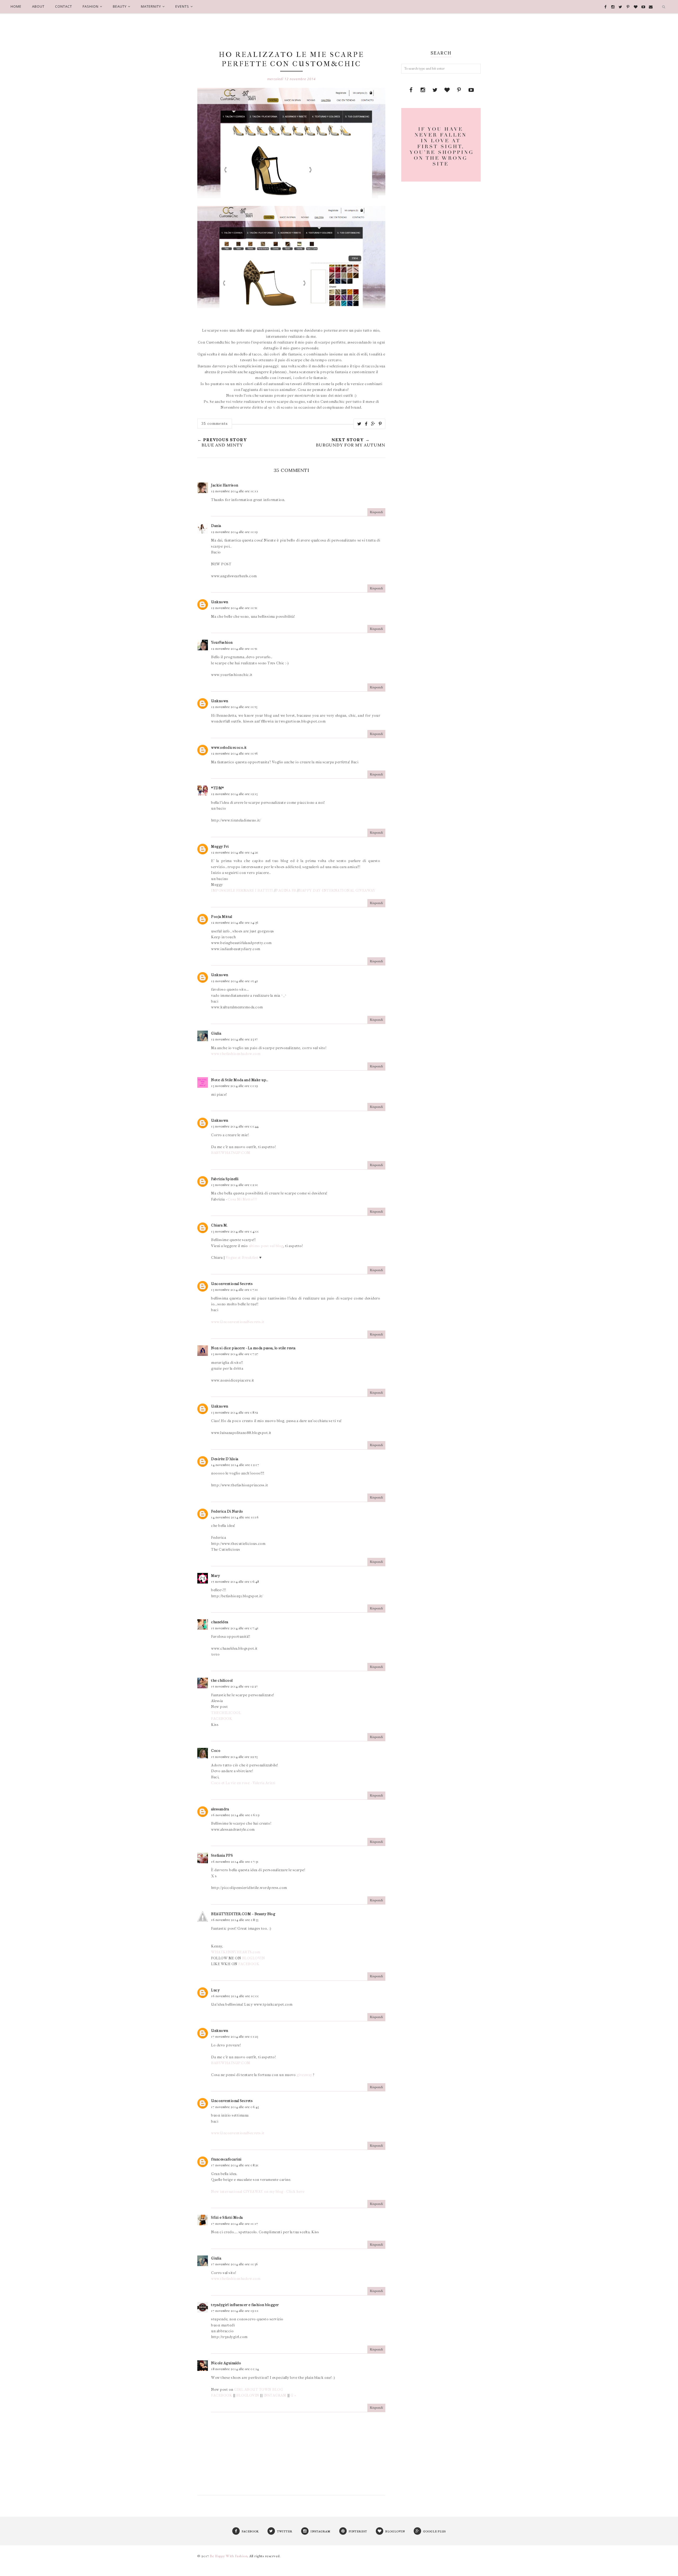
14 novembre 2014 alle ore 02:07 (235, 1465)
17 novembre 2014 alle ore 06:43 (235, 2107)
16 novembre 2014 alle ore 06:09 (235, 1815)
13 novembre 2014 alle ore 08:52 (235, 1413)
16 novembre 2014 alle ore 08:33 (235, 1920)
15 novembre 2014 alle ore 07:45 (235, 1628)
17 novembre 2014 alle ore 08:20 (235, 2165)
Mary (215, 1576)
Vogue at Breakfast (242, 1258)
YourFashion (222, 642)
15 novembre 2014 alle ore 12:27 (235, 1686)
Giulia (216, 1033)
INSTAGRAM (275, 2395)
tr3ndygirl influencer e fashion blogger (245, 2305)
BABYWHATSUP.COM (231, 1153)
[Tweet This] (359, 424)
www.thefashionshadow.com (236, 1054)
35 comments (215, 423)
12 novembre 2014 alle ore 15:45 (235, 981)
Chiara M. (219, 1225)
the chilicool (222, 1681)
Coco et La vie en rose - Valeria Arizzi (243, 1783)
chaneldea (220, 1622)
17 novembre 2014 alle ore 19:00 (235, 2311)
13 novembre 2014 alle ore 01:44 (235, 1126)
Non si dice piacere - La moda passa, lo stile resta (253, 1348)
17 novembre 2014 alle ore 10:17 (235, 2224)
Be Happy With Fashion (229, 2556)
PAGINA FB (286, 890)
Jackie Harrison (225, 485)
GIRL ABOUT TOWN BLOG (258, 2390)
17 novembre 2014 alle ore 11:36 (235, 2264)
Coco (216, 1751)
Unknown (220, 602)
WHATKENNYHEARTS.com (236, 1952)
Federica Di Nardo (227, 1511)
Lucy (215, 1990)
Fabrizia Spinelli (225, 1179)
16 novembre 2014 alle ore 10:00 (235, 1996)
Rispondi (376, 512)
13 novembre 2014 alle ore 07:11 (235, 1290)
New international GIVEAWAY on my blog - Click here (258, 2192)
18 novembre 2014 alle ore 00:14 (235, 2369)
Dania (216, 526)
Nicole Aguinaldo (226, 2363)
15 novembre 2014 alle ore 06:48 (235, 1582)
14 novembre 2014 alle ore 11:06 (235, 1517)
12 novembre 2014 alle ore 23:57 (235, 1039)
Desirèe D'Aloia (225, 1459)
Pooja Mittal (222, 917)
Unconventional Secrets (232, 1284)
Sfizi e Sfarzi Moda (227, 2218)
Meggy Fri (220, 847)
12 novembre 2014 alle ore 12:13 (234, 794)
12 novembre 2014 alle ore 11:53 (234, 707)
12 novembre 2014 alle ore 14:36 (235, 923)
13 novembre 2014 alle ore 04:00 (235, 1231)
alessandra (220, 1809)
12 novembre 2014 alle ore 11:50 (235, 608)
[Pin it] (380, 424)
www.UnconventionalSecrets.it (238, 1322)
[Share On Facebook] (366, 424)
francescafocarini (226, 2159)
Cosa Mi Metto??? (243, 1199)
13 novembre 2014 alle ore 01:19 (235, 1086)
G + (293, 2395)
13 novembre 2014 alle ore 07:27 (235, 1354)
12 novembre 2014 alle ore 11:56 (235, 754)
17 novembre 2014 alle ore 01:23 (235, 2037)
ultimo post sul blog (266, 1246)
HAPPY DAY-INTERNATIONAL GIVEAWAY (337, 890)
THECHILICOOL (226, 1713)
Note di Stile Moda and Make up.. (240, 1080)
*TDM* (218, 788)
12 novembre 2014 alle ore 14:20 (235, 852)
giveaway (304, 2075)
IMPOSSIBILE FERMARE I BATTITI (242, 890)
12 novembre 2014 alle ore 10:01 (235, 491)
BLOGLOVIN (254, 1958)
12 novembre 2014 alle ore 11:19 (235, 532)
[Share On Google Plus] (373, 424)
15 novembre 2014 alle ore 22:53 (234, 1757)
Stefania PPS (222, 1855)
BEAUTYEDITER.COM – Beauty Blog (243, 1914)
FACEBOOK (222, 1719)
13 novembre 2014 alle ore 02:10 (235, 1185)
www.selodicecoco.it (229, 748)
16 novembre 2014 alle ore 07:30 (235, 1862)
